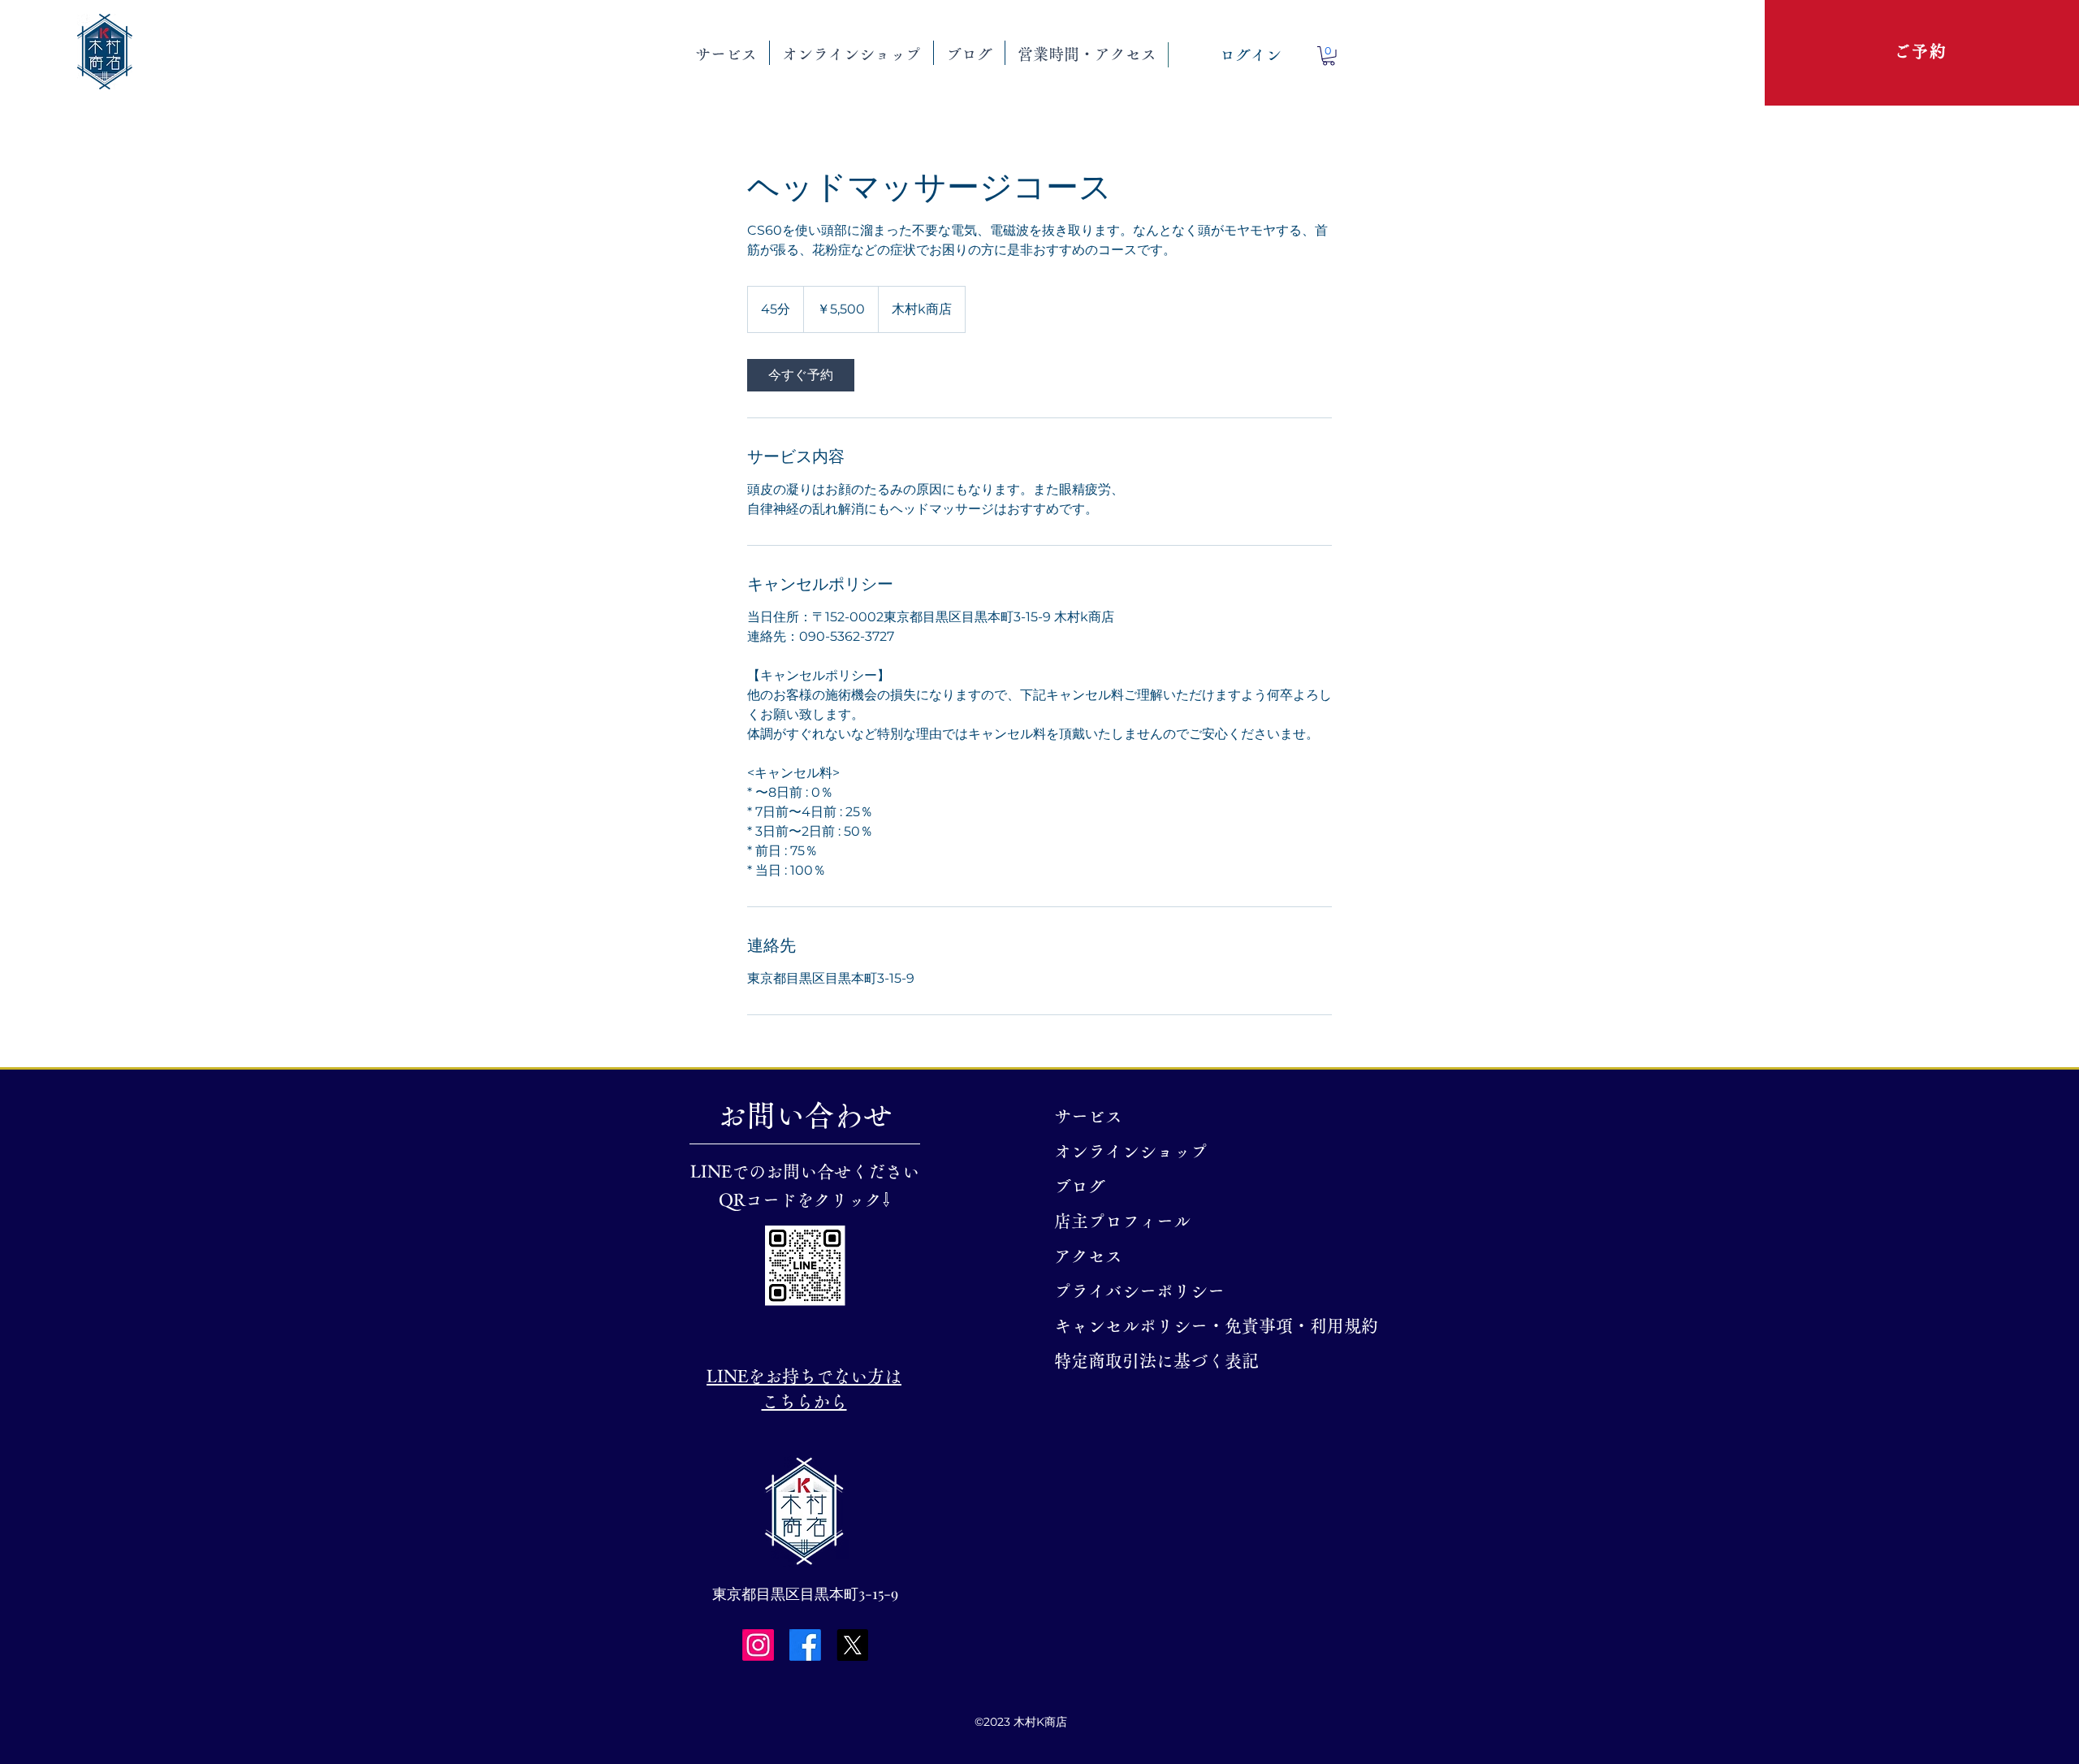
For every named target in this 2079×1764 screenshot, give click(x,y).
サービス (1088, 1116)
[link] (801, 375)
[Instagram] (758, 1645)
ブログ (1080, 1186)
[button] (726, 53)
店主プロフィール (1122, 1221)
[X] (852, 1645)
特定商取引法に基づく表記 (1150, 1361)
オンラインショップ (1131, 1151)
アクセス (1088, 1256)
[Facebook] (805, 1645)
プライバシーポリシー (1139, 1291)
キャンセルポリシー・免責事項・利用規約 (1150, 1326)
